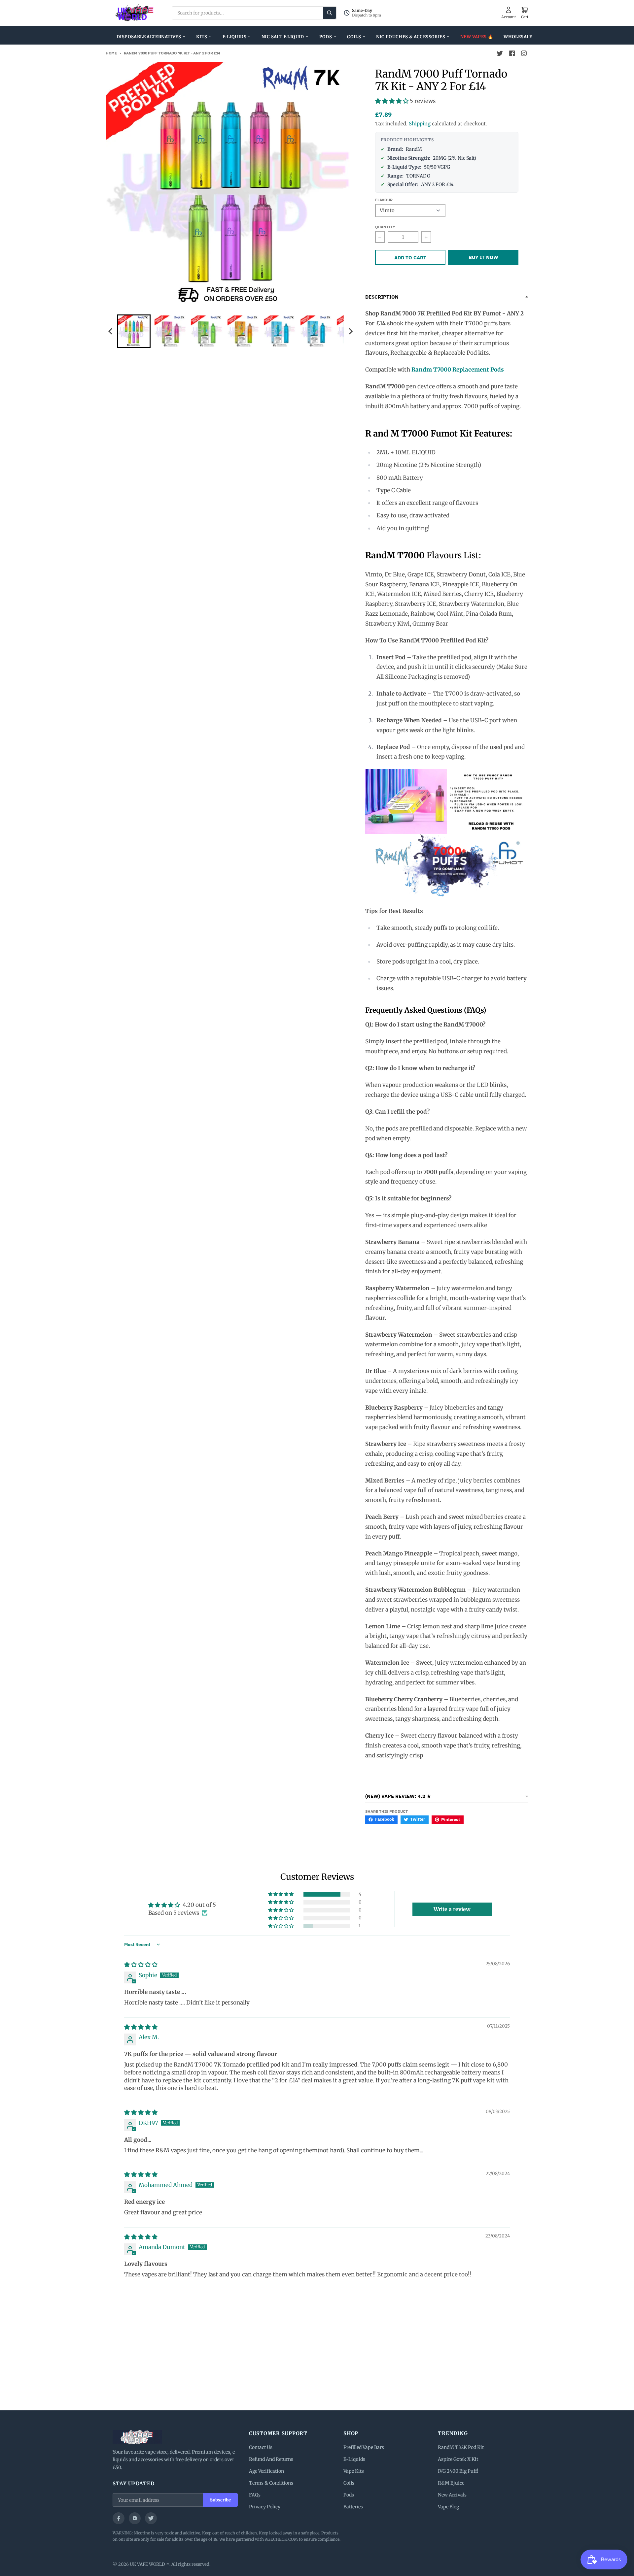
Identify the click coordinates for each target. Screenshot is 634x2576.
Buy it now (483, 257)
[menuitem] (134, 331)
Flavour (384, 200)
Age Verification (266, 2471)
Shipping (420, 124)
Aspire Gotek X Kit (458, 2459)
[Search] (330, 13)
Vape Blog (448, 2507)
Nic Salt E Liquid (283, 37)
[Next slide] (350, 331)
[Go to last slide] (111, 331)
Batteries (353, 2507)
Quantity (385, 227)
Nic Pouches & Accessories (411, 37)
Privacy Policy (265, 2507)
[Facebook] (119, 2518)
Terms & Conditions (271, 2483)
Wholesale (518, 37)
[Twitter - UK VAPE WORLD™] (500, 53)
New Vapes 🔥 (477, 37)
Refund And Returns (271, 2459)
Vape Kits (354, 2471)
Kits (202, 37)
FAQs (255, 2495)
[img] (141, 1965)
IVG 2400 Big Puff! (458, 2471)
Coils (354, 37)
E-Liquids (235, 37)
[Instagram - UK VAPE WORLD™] (524, 53)
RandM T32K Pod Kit (461, 2447)
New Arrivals (452, 2495)
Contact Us (261, 2447)
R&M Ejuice (451, 2483)
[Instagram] (135, 2518)
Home (111, 53)
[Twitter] (151, 2518)
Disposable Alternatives (149, 37)
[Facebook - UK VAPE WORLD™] (512, 53)
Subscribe (220, 2500)
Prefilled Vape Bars (364, 2447)
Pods (326, 37)
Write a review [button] (452, 1909)
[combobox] (254, 13)
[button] (392, 101)
